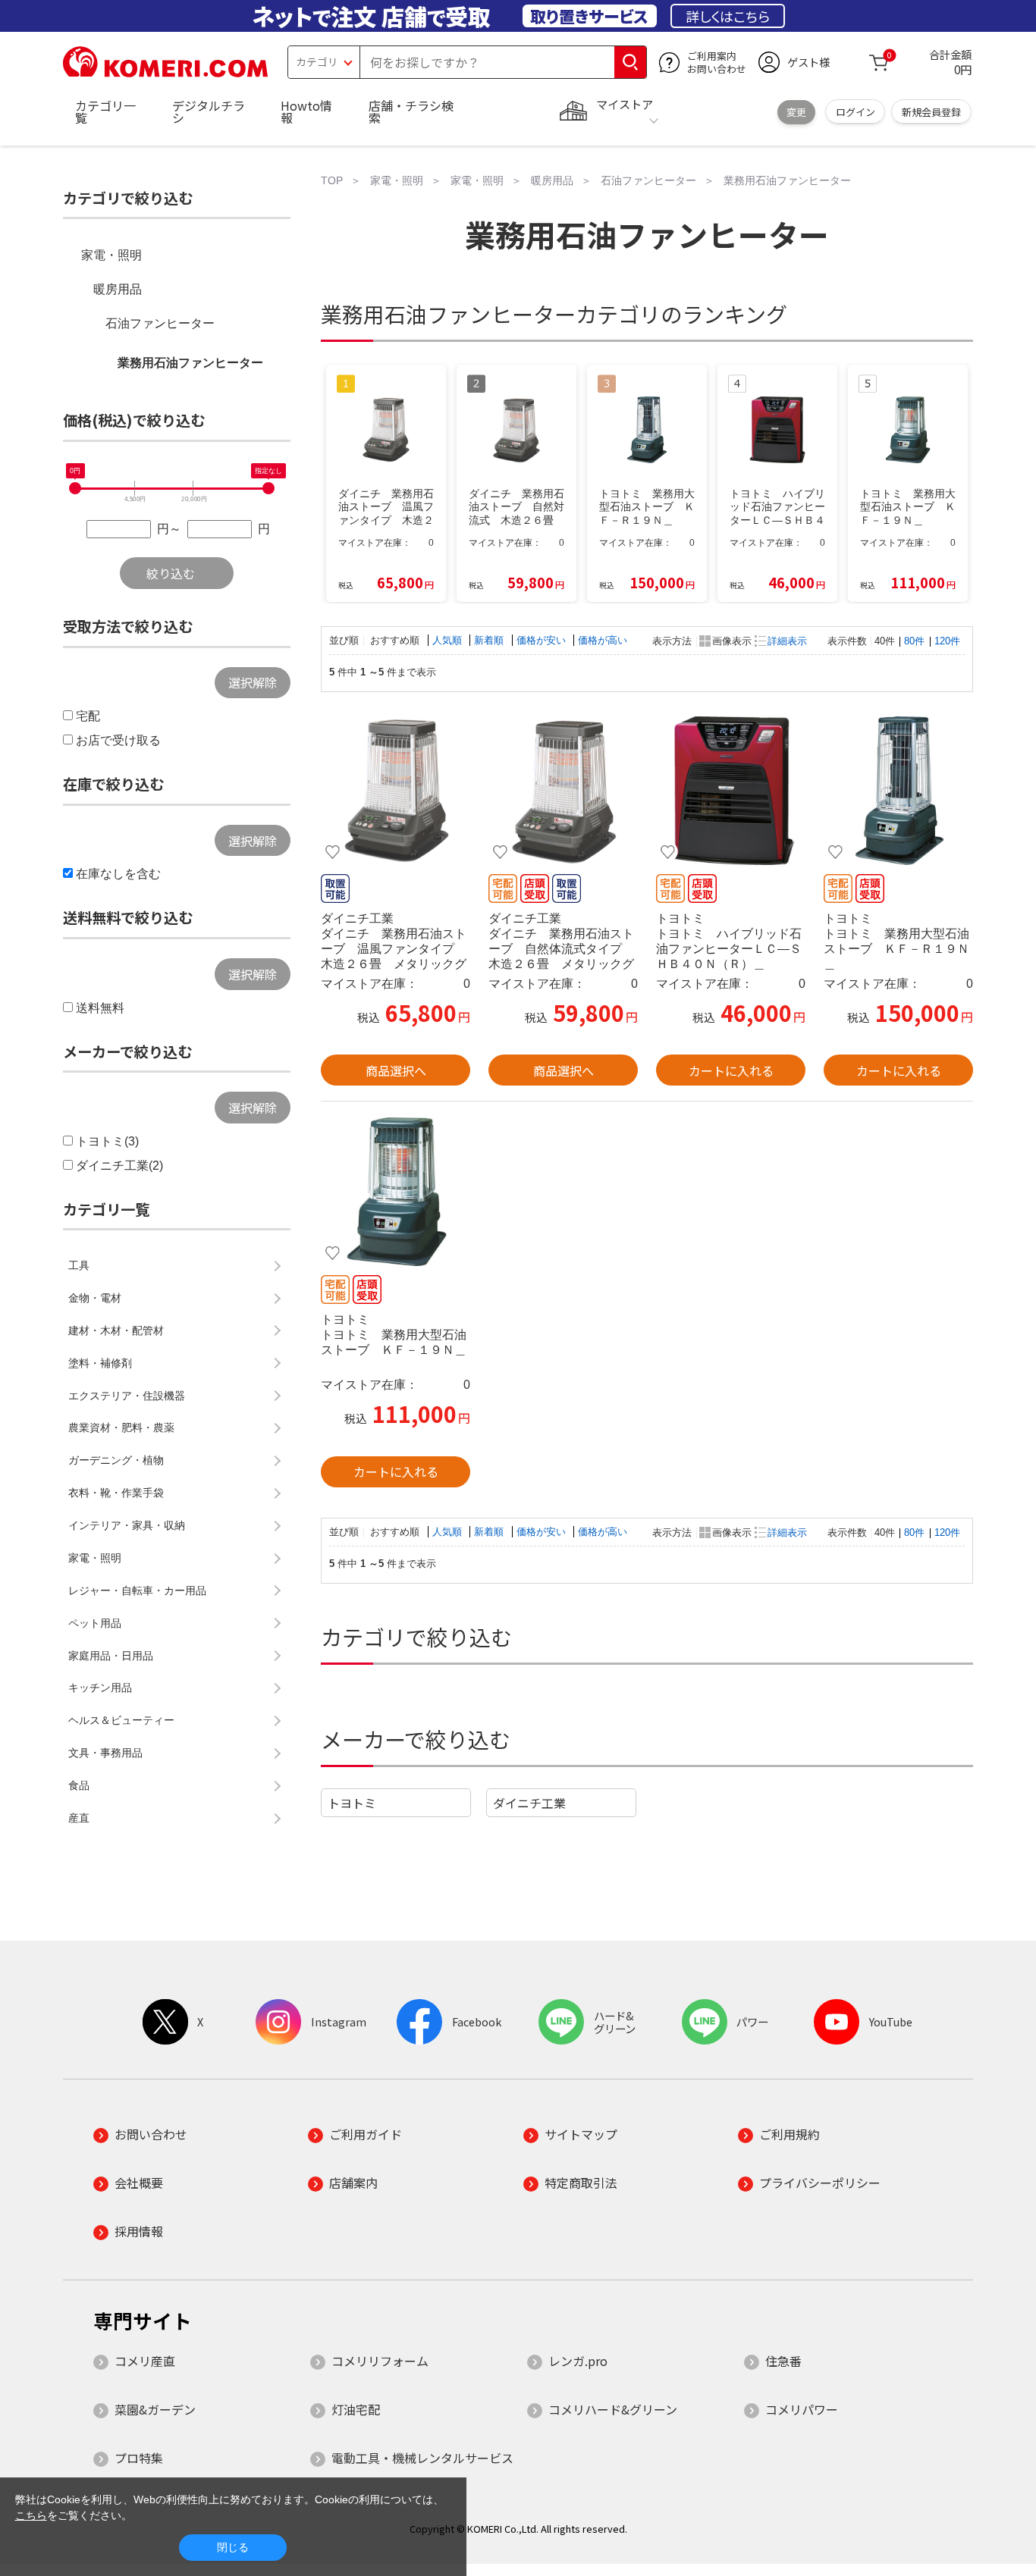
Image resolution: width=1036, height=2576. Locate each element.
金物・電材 (95, 1298)
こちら (31, 2515)
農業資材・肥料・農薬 (121, 1427)
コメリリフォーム (380, 2361)
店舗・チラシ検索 (411, 111)
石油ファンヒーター (160, 323)
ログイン (855, 112)
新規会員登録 (931, 112)
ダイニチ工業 (529, 1803)
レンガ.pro (578, 2361)
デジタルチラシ (209, 111)
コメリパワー (802, 2409)
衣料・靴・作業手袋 (116, 1493)
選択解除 (253, 682)
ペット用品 (95, 1623)
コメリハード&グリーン (613, 2409)
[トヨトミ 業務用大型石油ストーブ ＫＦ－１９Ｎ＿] (396, 1192)
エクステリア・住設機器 (127, 1396)
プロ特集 (139, 2458)
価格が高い (603, 640)
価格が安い (543, 640)
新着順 (490, 640)
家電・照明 (111, 255)
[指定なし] (268, 488)
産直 (79, 1818)
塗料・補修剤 (100, 1363)
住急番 (783, 2361)
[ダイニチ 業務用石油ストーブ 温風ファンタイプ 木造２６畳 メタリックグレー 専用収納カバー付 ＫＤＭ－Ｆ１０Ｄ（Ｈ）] (396, 791)
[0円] (75, 488)
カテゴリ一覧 (105, 111)
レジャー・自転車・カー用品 (137, 1590)
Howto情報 (306, 111)
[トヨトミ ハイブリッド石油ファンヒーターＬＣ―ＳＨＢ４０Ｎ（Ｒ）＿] (731, 791)
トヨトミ (352, 1803)
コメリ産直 (145, 2361)
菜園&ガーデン (155, 2409)
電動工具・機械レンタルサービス (422, 2458)
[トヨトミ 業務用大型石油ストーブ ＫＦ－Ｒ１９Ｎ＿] (898, 791)
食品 (79, 1785)
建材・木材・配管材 (116, 1330)
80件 (914, 641)
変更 (796, 112)
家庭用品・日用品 (111, 1656)
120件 (947, 641)
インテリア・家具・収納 (127, 1525)
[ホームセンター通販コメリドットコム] (165, 72)
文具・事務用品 (105, 1753)
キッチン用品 (100, 1688)
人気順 (449, 640)
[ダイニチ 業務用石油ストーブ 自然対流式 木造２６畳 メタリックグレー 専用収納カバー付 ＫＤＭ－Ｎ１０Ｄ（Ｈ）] (563, 791)
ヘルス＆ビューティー (121, 1720)
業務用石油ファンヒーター (190, 363)
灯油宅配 (356, 2409)
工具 (79, 1265)
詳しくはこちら (728, 16)
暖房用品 (118, 289)
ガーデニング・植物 (116, 1460)
